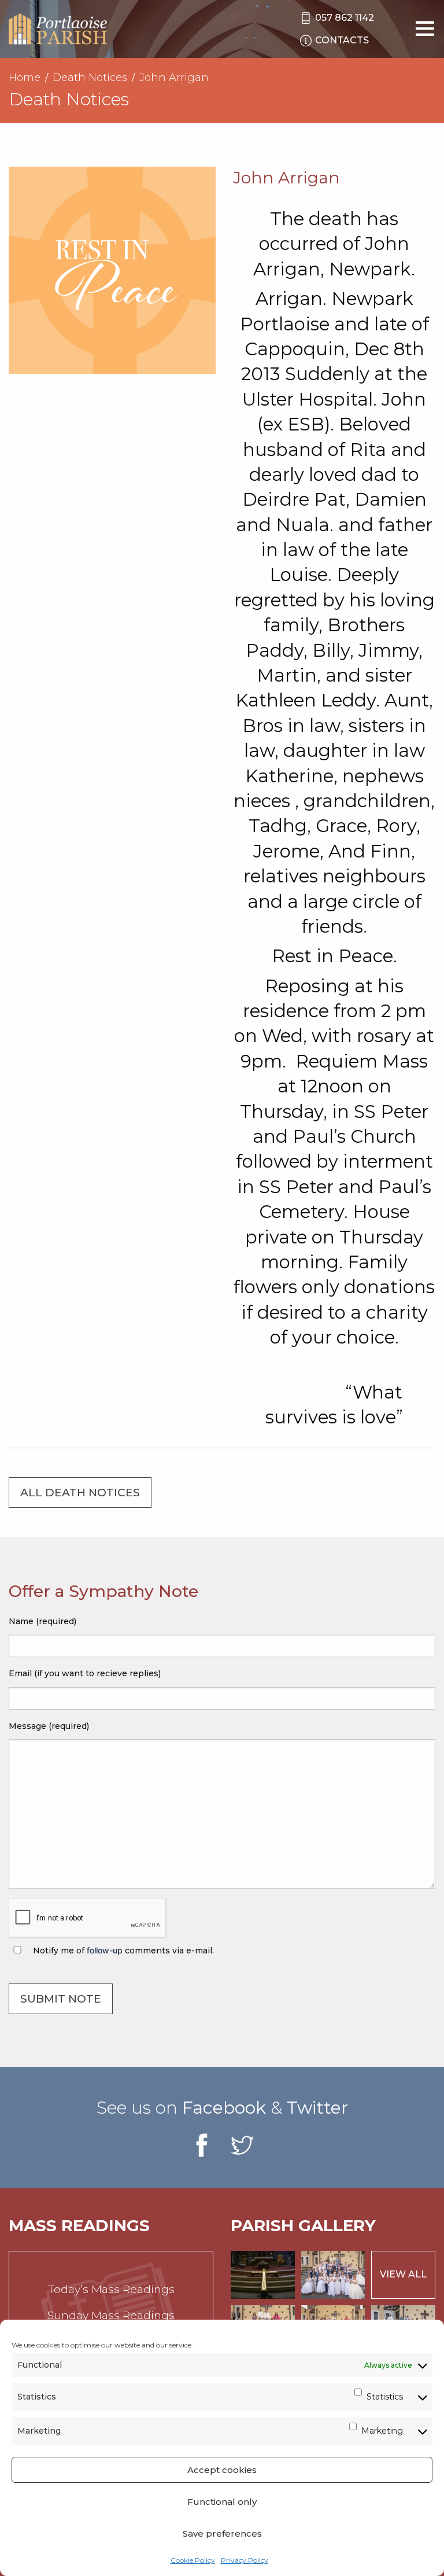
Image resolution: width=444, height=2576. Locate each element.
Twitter (317, 2108)
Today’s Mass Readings (111, 2289)
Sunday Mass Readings (111, 2315)
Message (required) (49, 1726)
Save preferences (222, 2533)
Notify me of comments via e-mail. (122, 1951)
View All (403, 2274)
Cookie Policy (193, 2560)
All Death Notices (80, 1493)
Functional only (222, 2502)
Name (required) (42, 1621)
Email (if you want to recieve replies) (85, 1673)
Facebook (224, 2108)
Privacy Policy (245, 2560)
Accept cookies (222, 2470)
